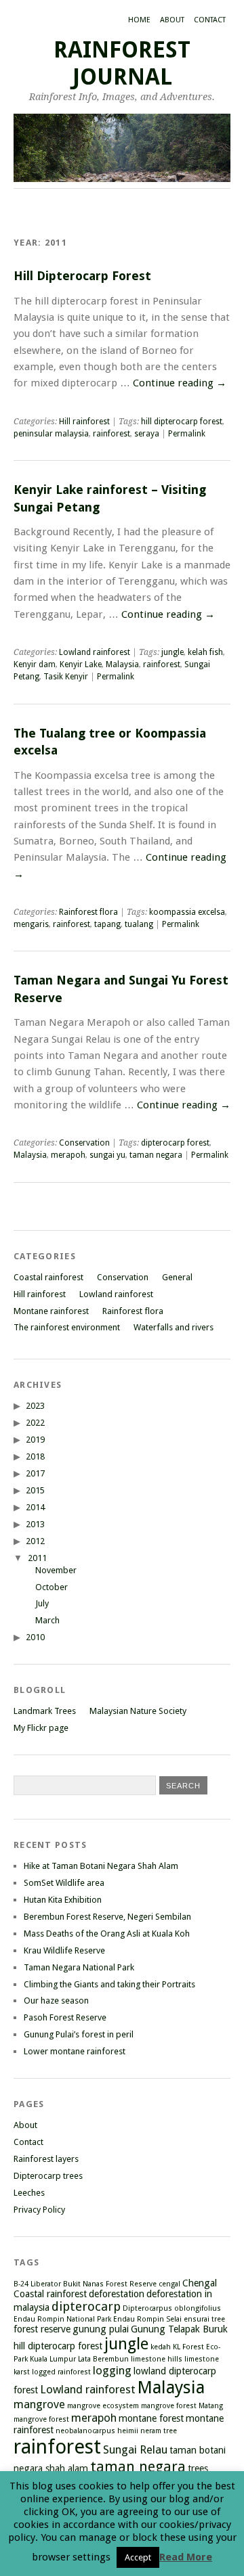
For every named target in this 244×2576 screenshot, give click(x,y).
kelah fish (205, 652)
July (42, 1603)
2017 (35, 1473)
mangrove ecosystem (103, 2406)
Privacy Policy (39, 2210)
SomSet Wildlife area (64, 1883)
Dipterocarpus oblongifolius (172, 2308)
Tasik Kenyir (66, 677)
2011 (37, 1558)
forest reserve (42, 2329)
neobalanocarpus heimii (97, 2431)
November (56, 1570)
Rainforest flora (88, 912)
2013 (35, 1524)
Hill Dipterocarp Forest (82, 276)
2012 (35, 1541)
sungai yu (107, 1155)
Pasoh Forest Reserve (65, 2017)
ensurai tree (204, 2319)
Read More (186, 2557)
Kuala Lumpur (53, 2359)
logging (112, 2370)
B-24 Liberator (37, 2284)
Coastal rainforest (48, 1277)
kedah (161, 2347)
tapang (107, 924)
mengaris (31, 924)
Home (139, 20)
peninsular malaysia (51, 434)
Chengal (200, 2283)
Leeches (29, 2193)
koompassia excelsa (187, 912)
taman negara (156, 1155)
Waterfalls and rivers (174, 1327)
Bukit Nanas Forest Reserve (110, 2284)
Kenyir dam (35, 664)
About (172, 20)
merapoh (68, 1155)
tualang (139, 924)
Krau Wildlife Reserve (64, 1950)
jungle (172, 652)
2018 (35, 1456)
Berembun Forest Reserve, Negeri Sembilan (107, 1917)
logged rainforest (61, 2372)
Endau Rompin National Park (62, 2319)
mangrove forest (169, 2406)
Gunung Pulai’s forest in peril (79, 2034)
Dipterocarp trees (48, 2176)
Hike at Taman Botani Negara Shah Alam (101, 1866)
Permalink (187, 434)
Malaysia (122, 664)
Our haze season (56, 2001)
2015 (35, 1490)
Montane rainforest (51, 1311)
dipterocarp (86, 2306)
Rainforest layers (46, 2159)
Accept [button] (138, 2557)
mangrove (39, 2404)
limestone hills (157, 2359)
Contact (210, 20)
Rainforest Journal (122, 63)
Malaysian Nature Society (138, 1711)
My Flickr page (41, 1728)
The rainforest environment (67, 1327)
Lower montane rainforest (75, 2051)
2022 (35, 1423)
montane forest (151, 2418)
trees (198, 2468)
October (52, 1587)
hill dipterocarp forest (182, 422)
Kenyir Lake (81, 664)
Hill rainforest (84, 422)
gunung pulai (101, 2329)
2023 (35, 1406)
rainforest (111, 434)
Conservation (84, 1143)
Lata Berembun (103, 2359)
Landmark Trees (45, 1711)
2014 (35, 1507)
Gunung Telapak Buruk (179, 2329)
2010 (35, 1637)
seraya (147, 434)
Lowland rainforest (95, 652)
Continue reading (180, 383)
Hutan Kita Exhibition (63, 1900)
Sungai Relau (135, 2449)
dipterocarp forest (175, 1143)
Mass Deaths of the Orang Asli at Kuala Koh (107, 1934)
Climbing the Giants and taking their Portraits (109, 1984)
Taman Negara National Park (79, 1967)
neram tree (159, 2431)
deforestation (117, 2294)
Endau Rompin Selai (147, 2319)
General (177, 1277)
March (47, 1620)
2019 (35, 1440)
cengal (169, 2284)
